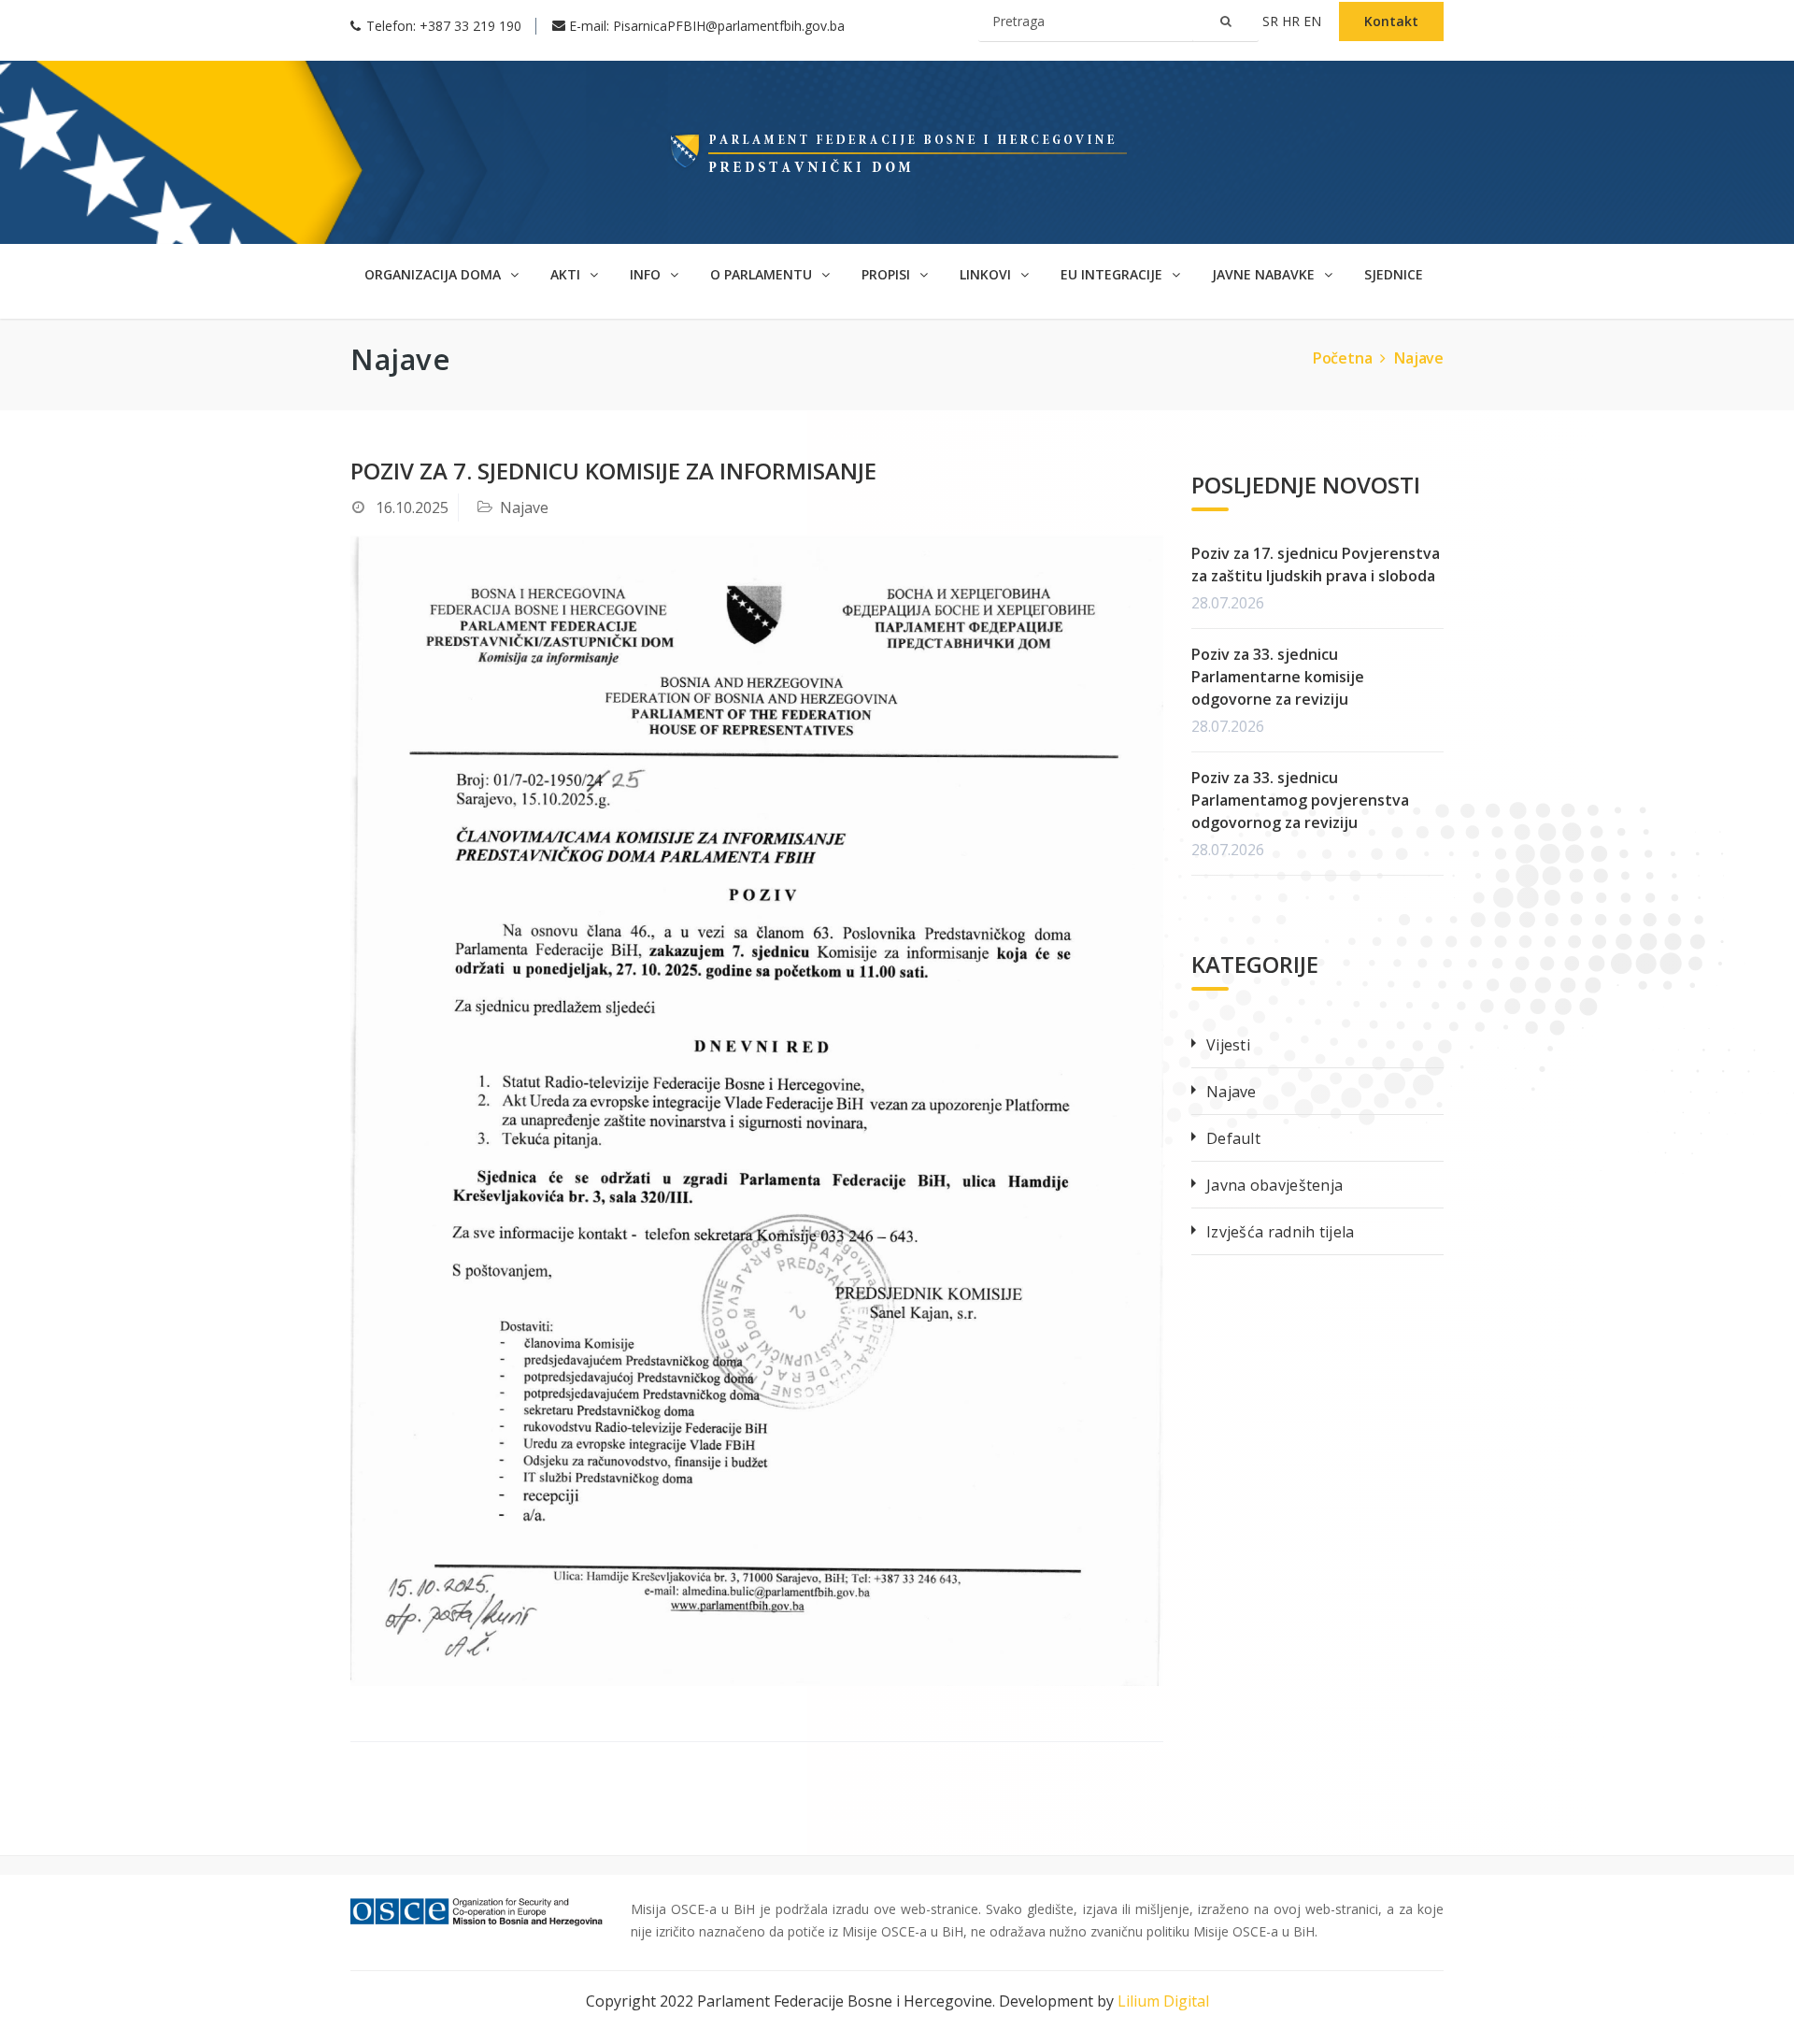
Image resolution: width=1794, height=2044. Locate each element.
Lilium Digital (1163, 2001)
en (1314, 21)
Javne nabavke (1265, 274)
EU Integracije (1113, 274)
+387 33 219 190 (470, 26)
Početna (1343, 358)
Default (1233, 1138)
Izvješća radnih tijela (1281, 1232)
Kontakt (1391, 21)
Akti (567, 274)
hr (1293, 21)
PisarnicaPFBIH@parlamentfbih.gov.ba (729, 26)
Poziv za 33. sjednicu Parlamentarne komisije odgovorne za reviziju (1278, 677)
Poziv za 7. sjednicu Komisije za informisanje (613, 471)
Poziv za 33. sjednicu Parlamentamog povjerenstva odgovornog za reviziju (1300, 800)
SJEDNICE (1394, 274)
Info (647, 274)
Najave (1419, 358)
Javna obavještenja (1274, 1185)
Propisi (888, 274)
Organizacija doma (434, 274)
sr (1272, 21)
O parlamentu (763, 274)
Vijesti (1228, 1045)
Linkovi (987, 274)
